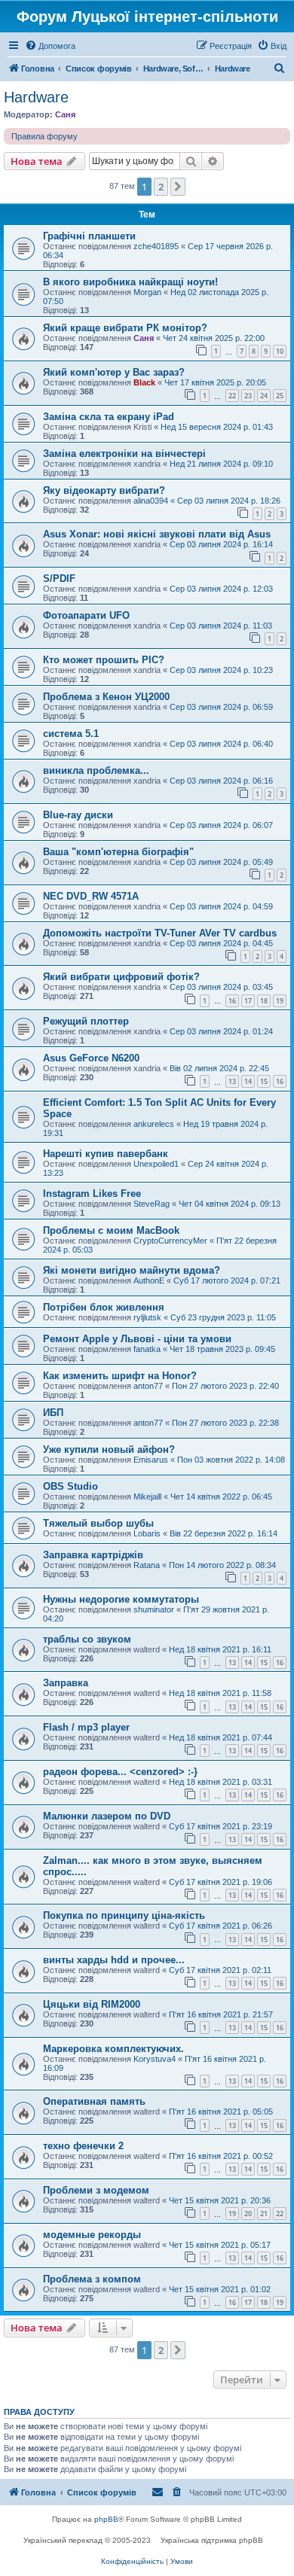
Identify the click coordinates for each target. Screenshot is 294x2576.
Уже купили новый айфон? (109, 1449)
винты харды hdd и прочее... (114, 1960)
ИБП (53, 1413)
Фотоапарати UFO (86, 615)
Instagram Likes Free (92, 1194)
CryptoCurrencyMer (170, 1241)
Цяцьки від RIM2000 (92, 2004)
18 (264, 1001)
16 (232, 1001)
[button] (178, 187)
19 (280, 1001)
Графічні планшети (89, 236)
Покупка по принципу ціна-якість (124, 1915)
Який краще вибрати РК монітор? (125, 328)
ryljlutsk (147, 1317)
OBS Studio (70, 1486)
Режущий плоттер (86, 1021)
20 (248, 2214)
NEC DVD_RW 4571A (91, 896)
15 (264, 1081)
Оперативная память (94, 2101)
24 (264, 396)
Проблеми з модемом (96, 2190)
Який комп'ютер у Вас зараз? (114, 372)
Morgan (147, 292)
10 (280, 351)
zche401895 (156, 246)
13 (232, 1081)
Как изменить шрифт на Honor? (120, 1376)
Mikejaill (147, 1497)
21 (264, 2214)
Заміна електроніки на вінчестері (124, 454)
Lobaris (147, 1533)
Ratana (147, 1565)
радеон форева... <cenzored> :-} (120, 1772)
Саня (65, 114)
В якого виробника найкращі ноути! (130, 282)
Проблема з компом (92, 2279)
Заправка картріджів (93, 1555)
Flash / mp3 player (86, 1727)
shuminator (154, 1609)
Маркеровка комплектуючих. (113, 2049)
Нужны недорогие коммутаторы (121, 1599)
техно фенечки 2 (83, 2146)
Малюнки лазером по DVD (107, 1816)
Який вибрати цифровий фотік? (121, 977)
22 (232, 396)
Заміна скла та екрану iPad (109, 417)
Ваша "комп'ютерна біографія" (118, 852)
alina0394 (151, 501)
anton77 (148, 1386)
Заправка (66, 1683)
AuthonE (149, 1280)
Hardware (36, 97)
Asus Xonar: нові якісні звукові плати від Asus (157, 534)
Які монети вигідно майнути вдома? (132, 1270)
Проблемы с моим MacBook (111, 1230)
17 (248, 1001)
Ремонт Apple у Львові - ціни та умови (137, 1339)
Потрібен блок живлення (104, 1307)
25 (280, 396)
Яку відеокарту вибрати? (104, 490)
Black (144, 382)
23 (248, 396)
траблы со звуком (87, 1639)
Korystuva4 (155, 2059)
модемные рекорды (92, 2235)
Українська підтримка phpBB (212, 2540)
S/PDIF (59, 579)
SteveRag (152, 1204)
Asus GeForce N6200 (91, 1058)
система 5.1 (71, 734)
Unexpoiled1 (156, 1164)
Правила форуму (44, 136)
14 (248, 1081)
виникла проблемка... (96, 770)
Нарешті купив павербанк (106, 1154)
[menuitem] (50, 46)
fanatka (147, 1349)
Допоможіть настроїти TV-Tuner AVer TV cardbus (160, 933)
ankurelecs (154, 1124)
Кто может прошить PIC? (104, 660)
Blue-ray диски (78, 815)
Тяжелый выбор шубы (98, 1523)
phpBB (106, 2519)
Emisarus (151, 1460)
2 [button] (161, 187)
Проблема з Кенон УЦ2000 (106, 697)
